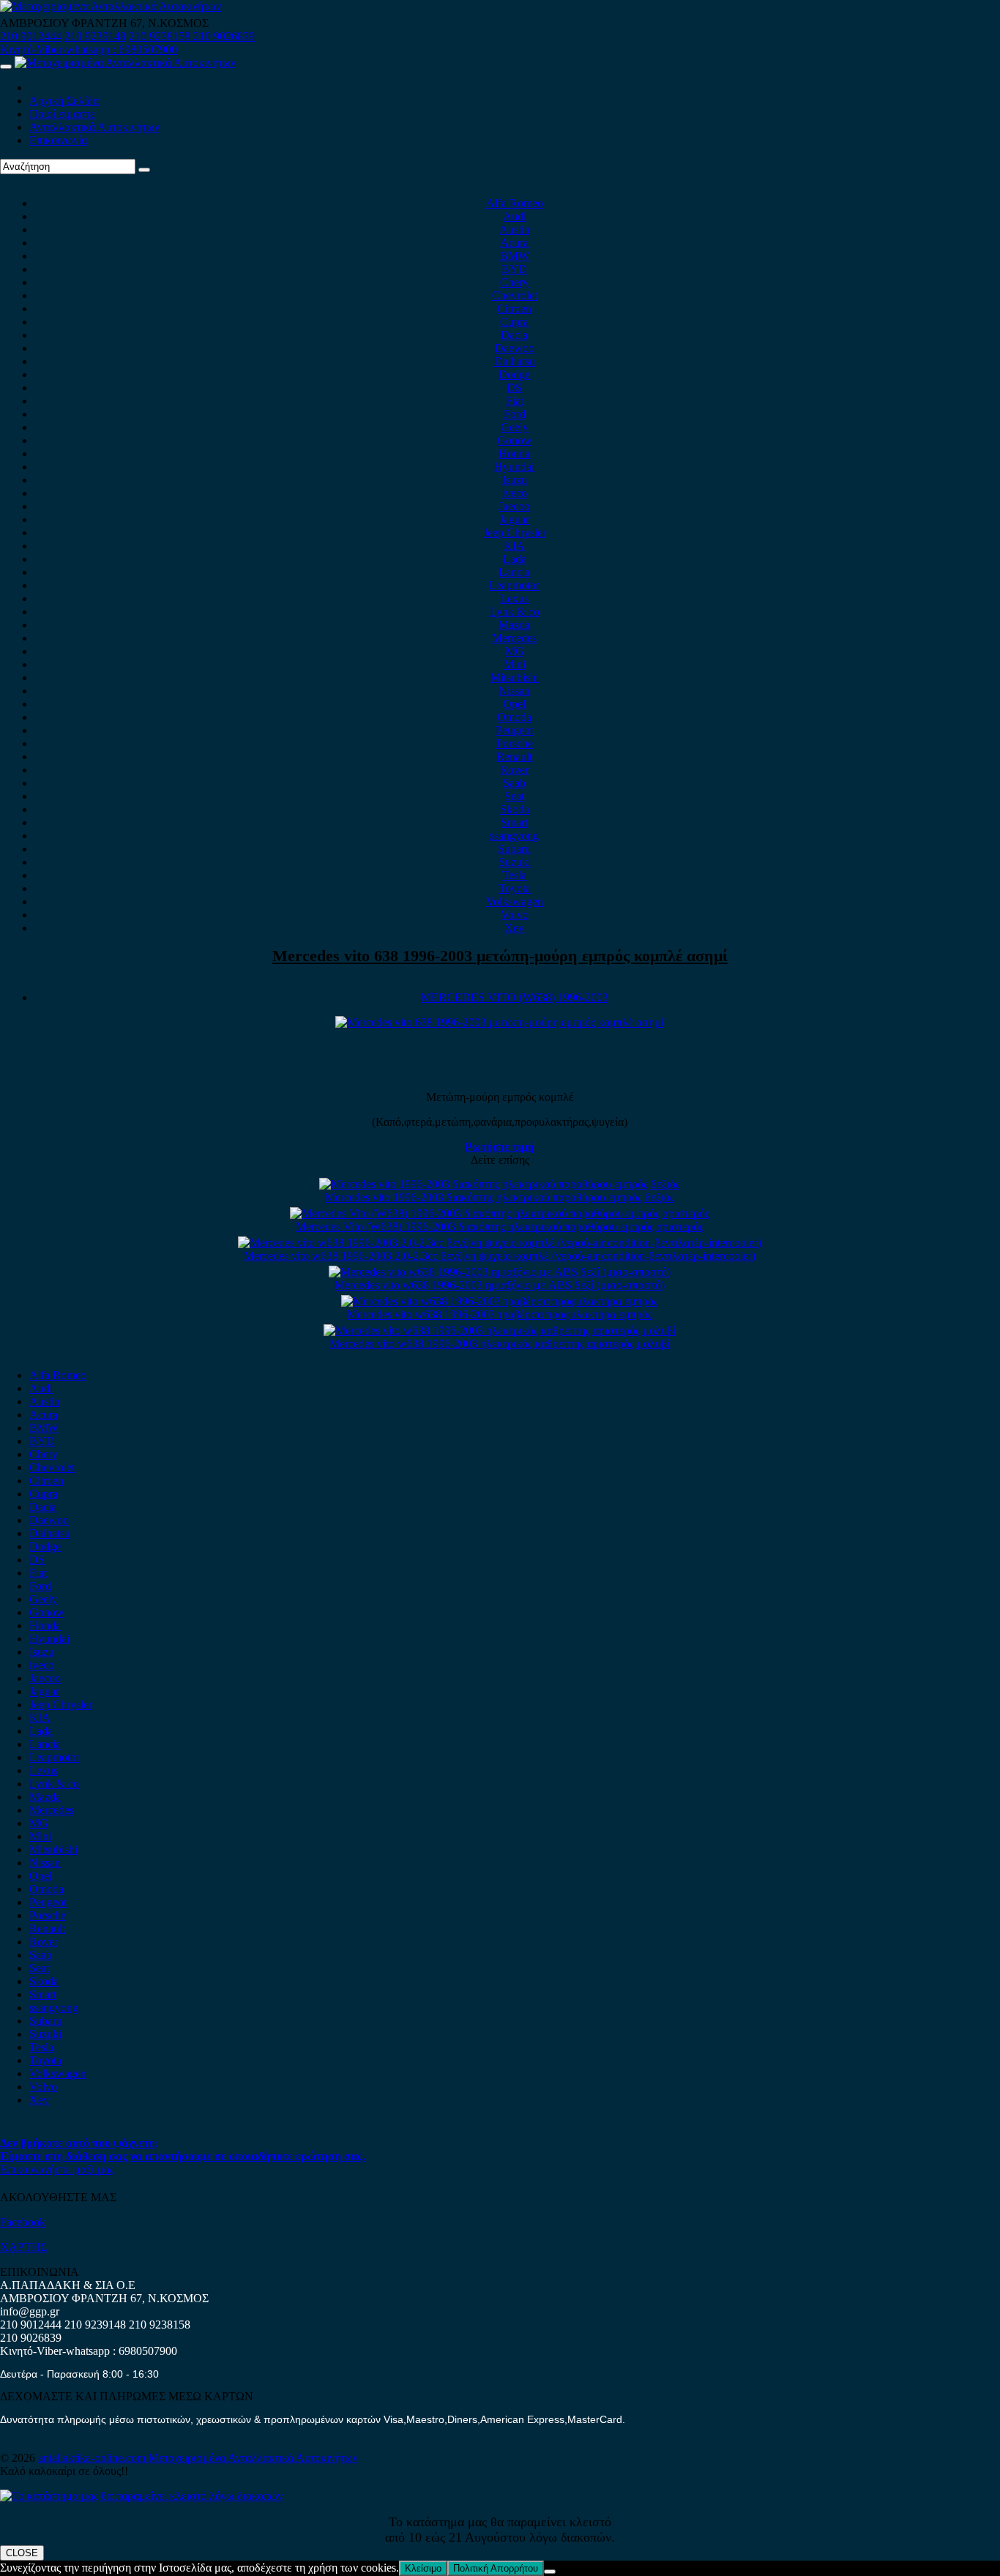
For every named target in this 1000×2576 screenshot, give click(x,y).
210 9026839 (224, 36)
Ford (515, 414)
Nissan (514, 691)
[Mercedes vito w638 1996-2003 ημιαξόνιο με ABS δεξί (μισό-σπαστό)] (500, 1272)
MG (515, 651)
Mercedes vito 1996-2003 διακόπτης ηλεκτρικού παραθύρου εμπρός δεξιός (500, 1197)
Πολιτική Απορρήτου (496, 2568)
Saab (514, 783)
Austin (515, 229)
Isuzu (515, 480)
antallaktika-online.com (93, 2458)
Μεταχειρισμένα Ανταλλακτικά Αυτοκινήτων (253, 2458)
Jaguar (514, 519)
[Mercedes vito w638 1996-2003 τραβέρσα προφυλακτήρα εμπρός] (500, 1301)
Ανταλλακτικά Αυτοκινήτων (94, 127)
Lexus (514, 598)
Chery (514, 282)
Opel (514, 704)
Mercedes (514, 638)
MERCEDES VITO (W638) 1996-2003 (515, 997)
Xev (514, 928)
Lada (515, 559)
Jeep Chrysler (515, 533)
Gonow (515, 440)
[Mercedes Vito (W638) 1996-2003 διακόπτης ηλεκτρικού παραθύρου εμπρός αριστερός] (500, 1213)
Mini (515, 664)
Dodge (514, 374)
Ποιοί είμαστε (62, 114)
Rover (514, 770)
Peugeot (514, 730)
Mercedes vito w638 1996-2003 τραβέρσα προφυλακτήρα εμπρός (500, 1314)
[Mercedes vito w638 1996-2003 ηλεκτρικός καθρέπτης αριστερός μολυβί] (500, 1330)
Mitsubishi (515, 677)
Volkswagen (515, 901)
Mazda (514, 625)
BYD (514, 269)
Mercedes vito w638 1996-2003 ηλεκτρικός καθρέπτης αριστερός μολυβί (500, 1344)
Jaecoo (514, 506)
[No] (550, 2572)
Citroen (514, 309)
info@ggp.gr (30, 2311)
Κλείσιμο (423, 2568)
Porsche (515, 743)
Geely (515, 427)
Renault (514, 757)
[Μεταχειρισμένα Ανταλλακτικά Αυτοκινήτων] (141, 2496)
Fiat (515, 401)
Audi (515, 216)
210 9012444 (31, 36)
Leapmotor (514, 585)
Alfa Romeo (515, 203)
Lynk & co (515, 612)
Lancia (514, 572)
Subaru (514, 849)
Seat (514, 796)
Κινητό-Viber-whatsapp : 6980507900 (89, 49)
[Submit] (144, 170)
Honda (514, 453)
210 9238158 (161, 36)
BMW (515, 256)
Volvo (515, 915)
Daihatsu (515, 361)
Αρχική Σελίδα (64, 101)
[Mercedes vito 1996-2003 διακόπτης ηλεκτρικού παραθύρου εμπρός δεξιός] (500, 1184)
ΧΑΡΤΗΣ (23, 2247)
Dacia (514, 335)
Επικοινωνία (58, 140)
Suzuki (515, 862)
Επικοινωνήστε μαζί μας (57, 2169)
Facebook (23, 2222)
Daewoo (515, 348)
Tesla (514, 875)
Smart (514, 822)
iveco (515, 493)
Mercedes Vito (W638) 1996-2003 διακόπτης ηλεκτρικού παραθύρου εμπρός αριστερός (500, 1227)
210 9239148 (95, 36)
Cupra (514, 322)
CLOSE (22, 2553)
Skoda (515, 809)
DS (514, 388)
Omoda (514, 717)
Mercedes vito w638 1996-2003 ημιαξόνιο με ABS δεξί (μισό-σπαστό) (500, 1285)
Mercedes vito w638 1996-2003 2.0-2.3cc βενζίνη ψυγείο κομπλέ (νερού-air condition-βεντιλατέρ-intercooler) (500, 1256)
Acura (514, 243)
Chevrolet (515, 295)
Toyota (515, 888)
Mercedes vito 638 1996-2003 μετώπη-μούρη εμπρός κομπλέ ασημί (500, 956)
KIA (514, 546)
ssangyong (514, 836)
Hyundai (514, 467)
